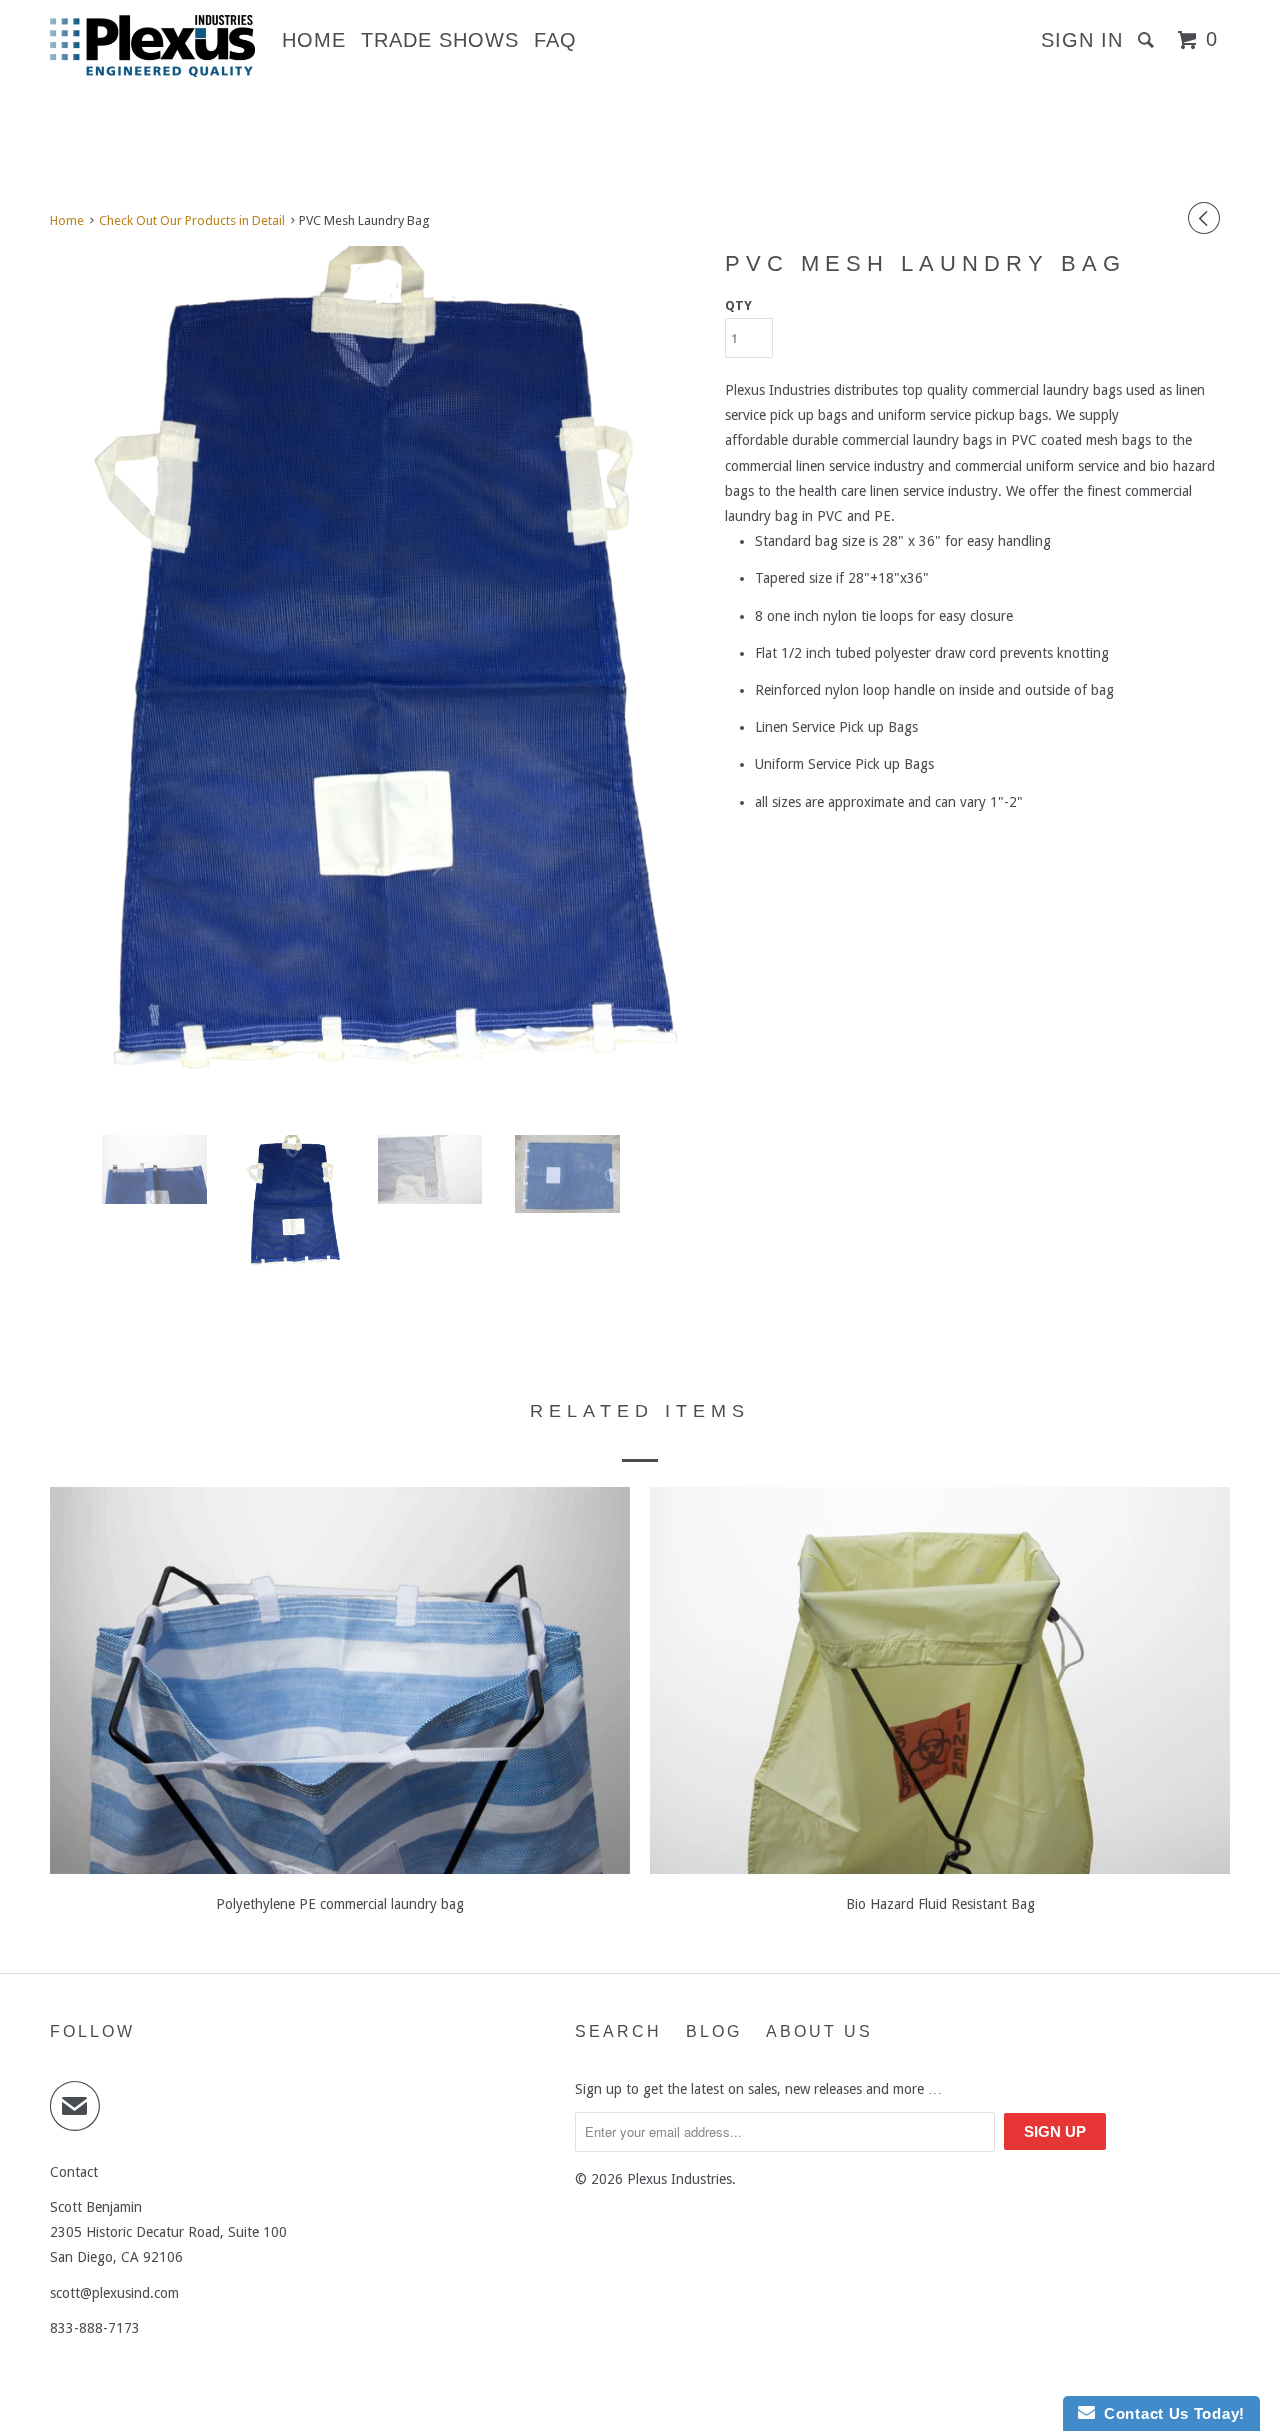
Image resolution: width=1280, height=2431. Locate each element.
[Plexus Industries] (152, 46)
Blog (714, 2031)
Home (314, 40)
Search (618, 2031)
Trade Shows (440, 40)
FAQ (555, 40)
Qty (738, 305)
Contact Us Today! (1170, 2413)
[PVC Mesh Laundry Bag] (377, 682)
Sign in (1082, 40)
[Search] (1148, 40)
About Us (819, 2031)
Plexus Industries (679, 2179)
